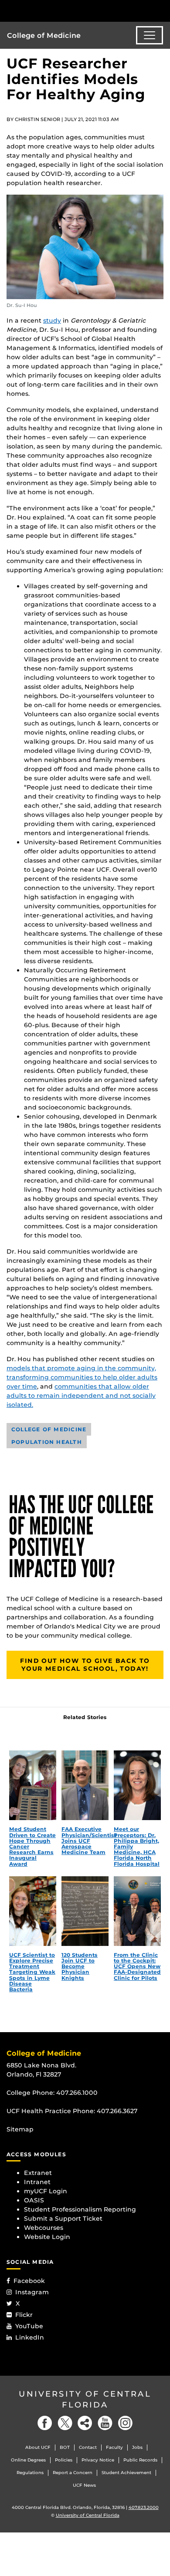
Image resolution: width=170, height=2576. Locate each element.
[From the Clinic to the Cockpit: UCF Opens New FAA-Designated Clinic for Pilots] (137, 1911)
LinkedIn (30, 2337)
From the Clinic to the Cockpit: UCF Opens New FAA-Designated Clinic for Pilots (137, 1966)
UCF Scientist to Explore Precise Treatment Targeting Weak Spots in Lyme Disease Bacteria (32, 1972)
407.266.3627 (117, 2111)
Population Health (47, 1442)
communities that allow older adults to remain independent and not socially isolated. (81, 1396)
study (52, 320)
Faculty (114, 2447)
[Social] (85, 2423)
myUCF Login (46, 2191)
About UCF (38, 2447)
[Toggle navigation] (150, 35)
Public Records (140, 2460)
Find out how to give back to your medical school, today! (85, 1665)
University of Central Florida (85, 2399)
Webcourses (44, 2228)
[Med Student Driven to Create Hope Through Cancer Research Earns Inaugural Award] (33, 1785)
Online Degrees (28, 2460)
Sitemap (20, 2129)
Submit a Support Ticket (63, 2219)
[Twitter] (65, 2423)
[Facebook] (45, 2423)
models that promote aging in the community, (81, 1368)
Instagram (32, 2292)
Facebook (29, 2281)
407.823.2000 (144, 2507)
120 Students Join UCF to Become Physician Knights (80, 1966)
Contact (88, 2447)
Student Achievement (126, 2473)
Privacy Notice (98, 2460)
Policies (64, 2460)
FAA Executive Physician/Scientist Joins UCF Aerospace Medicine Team (89, 1841)
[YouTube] (105, 2423)
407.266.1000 (77, 2093)
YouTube (29, 2326)
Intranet (37, 2182)
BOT (65, 2447)
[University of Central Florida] (66, 11)
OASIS (34, 2200)
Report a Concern (73, 2473)
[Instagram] (125, 2423)
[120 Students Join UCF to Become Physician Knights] (85, 1911)
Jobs (137, 2447)
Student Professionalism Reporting (80, 2209)
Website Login (47, 2237)
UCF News (84, 2485)
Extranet (38, 2173)
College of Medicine (44, 35)
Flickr (24, 2315)
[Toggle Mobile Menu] (161, 10)
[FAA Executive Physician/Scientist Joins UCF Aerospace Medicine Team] (85, 1785)
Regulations (30, 2473)
